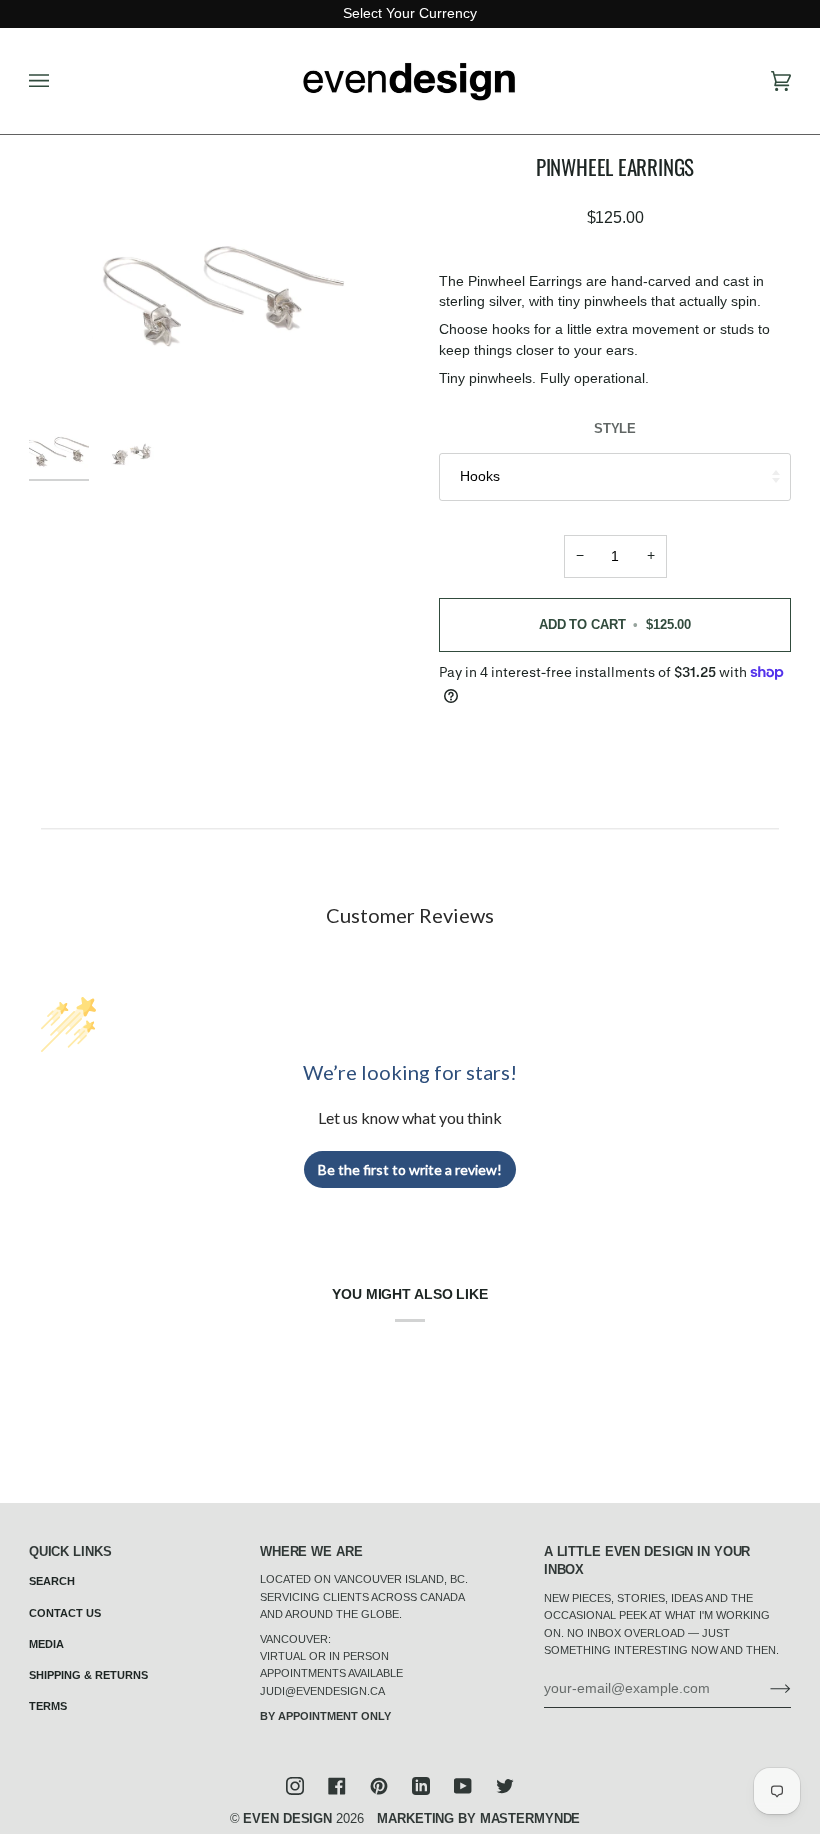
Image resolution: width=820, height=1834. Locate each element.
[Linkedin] (421, 1786)
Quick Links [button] (70, 1552)
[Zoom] (219, 280)
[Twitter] (505, 1786)
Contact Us (65, 1613)
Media (46, 1644)
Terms (48, 1706)
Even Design (287, 1819)
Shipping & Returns (88, 1675)
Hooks (480, 476)
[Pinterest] (379, 1786)
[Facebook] (337, 1786)
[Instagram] (295, 1786)
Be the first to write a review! (410, 1169)
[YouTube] (463, 1786)
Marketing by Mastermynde (478, 1819)
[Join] (764, 1689)
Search (52, 1581)
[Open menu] (59, 81)
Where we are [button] (311, 1552)
